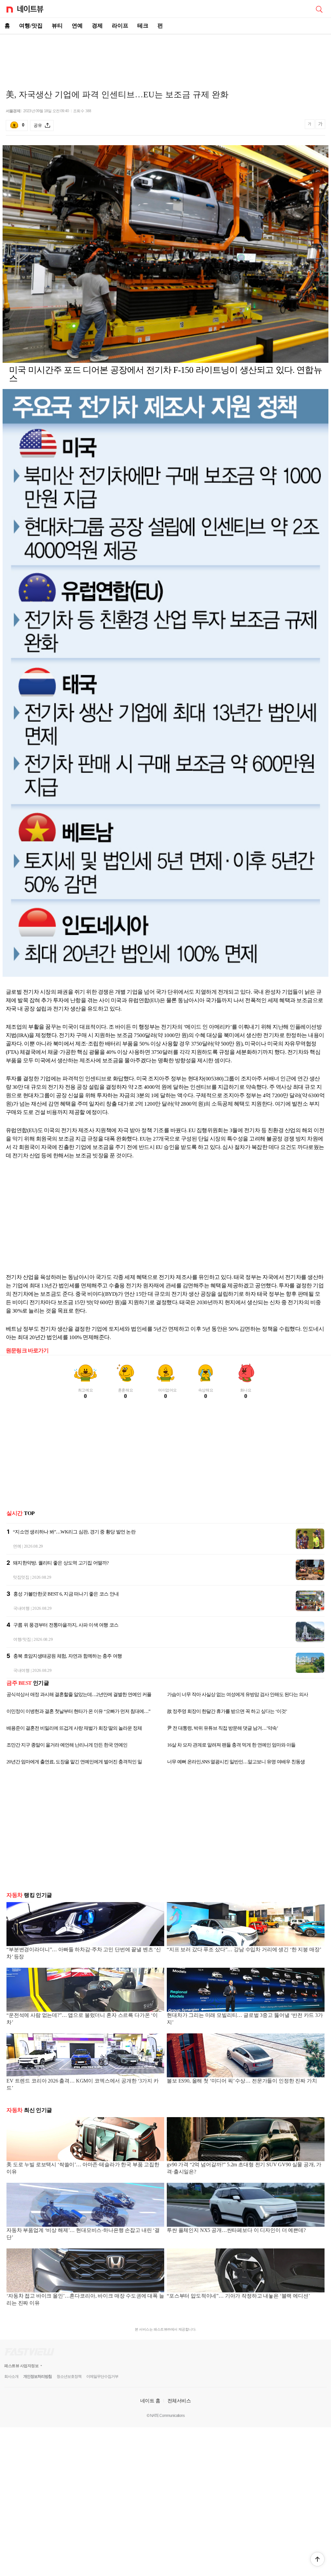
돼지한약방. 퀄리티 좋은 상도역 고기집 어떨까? (61, 1563)
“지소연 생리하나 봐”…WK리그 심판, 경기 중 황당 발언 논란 (74, 1532)
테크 (143, 26)
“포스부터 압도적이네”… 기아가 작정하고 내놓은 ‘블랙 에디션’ (238, 2296)
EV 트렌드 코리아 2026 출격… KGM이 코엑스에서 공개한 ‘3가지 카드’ (82, 2084)
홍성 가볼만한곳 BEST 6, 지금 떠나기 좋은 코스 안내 (66, 1594)
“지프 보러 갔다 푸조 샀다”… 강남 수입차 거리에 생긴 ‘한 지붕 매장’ (244, 1949)
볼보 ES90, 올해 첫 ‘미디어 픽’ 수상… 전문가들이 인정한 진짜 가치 (242, 2081)
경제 (97, 26)
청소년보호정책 (69, 2376)
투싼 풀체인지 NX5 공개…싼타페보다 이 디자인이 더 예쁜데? (236, 2230)
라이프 (120, 26)
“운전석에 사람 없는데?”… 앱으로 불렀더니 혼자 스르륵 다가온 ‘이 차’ (82, 2019)
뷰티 (57, 26)
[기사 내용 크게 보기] (320, 125)
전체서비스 (179, 2401)
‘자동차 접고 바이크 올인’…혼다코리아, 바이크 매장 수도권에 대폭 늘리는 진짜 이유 (85, 2299)
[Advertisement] (165, 57)
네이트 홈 (150, 2401)
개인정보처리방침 (37, 2376)
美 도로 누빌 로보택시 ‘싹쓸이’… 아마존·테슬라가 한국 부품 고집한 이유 (83, 2168)
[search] (319, 9)
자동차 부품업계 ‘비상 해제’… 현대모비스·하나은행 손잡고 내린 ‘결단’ (83, 2234)
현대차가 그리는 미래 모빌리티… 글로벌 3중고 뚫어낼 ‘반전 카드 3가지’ (245, 2019)
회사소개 (11, 2376)
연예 (77, 26)
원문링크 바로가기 (27, 1351)
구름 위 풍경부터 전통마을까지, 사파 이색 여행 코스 (66, 1625)
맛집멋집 (21, 1577)
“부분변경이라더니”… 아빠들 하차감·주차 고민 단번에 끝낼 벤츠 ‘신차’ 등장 (84, 1953)
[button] (317, 2559)
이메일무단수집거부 (102, 2376)
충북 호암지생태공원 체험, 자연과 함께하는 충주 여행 (68, 1656)
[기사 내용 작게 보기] (310, 127)
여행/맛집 (31, 26)
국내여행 (21, 1608)
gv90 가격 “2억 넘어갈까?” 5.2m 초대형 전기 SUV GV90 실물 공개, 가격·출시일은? (244, 2168)
